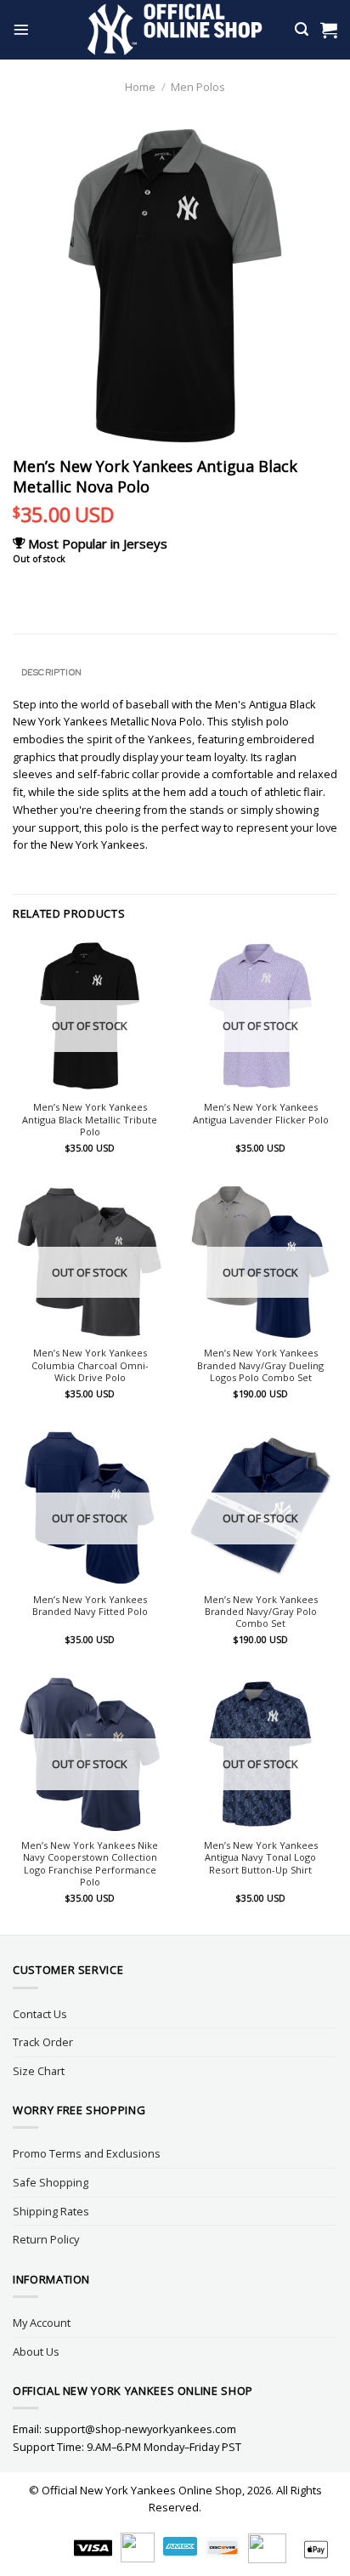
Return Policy (46, 2239)
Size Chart (39, 2071)
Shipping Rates (51, 2211)
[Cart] (329, 30)
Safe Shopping (51, 2182)
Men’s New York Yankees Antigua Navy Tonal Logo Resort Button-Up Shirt (261, 1858)
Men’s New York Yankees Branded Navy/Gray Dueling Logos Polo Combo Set (260, 1365)
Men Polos (198, 87)
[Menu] (21, 30)
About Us (36, 2351)
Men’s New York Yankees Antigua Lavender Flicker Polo (261, 1113)
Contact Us (40, 2014)
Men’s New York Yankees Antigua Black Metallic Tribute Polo (90, 1120)
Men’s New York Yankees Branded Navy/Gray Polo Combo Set (261, 1612)
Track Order (43, 2042)
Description (51, 672)
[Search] (302, 29)
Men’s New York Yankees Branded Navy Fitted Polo (90, 1606)
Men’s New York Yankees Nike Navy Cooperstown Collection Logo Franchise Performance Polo (90, 1864)
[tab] (175, 672)
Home (140, 87)
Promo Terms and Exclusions (87, 2153)
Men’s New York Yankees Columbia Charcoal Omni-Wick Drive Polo (90, 1365)
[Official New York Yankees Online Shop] (175, 30)
